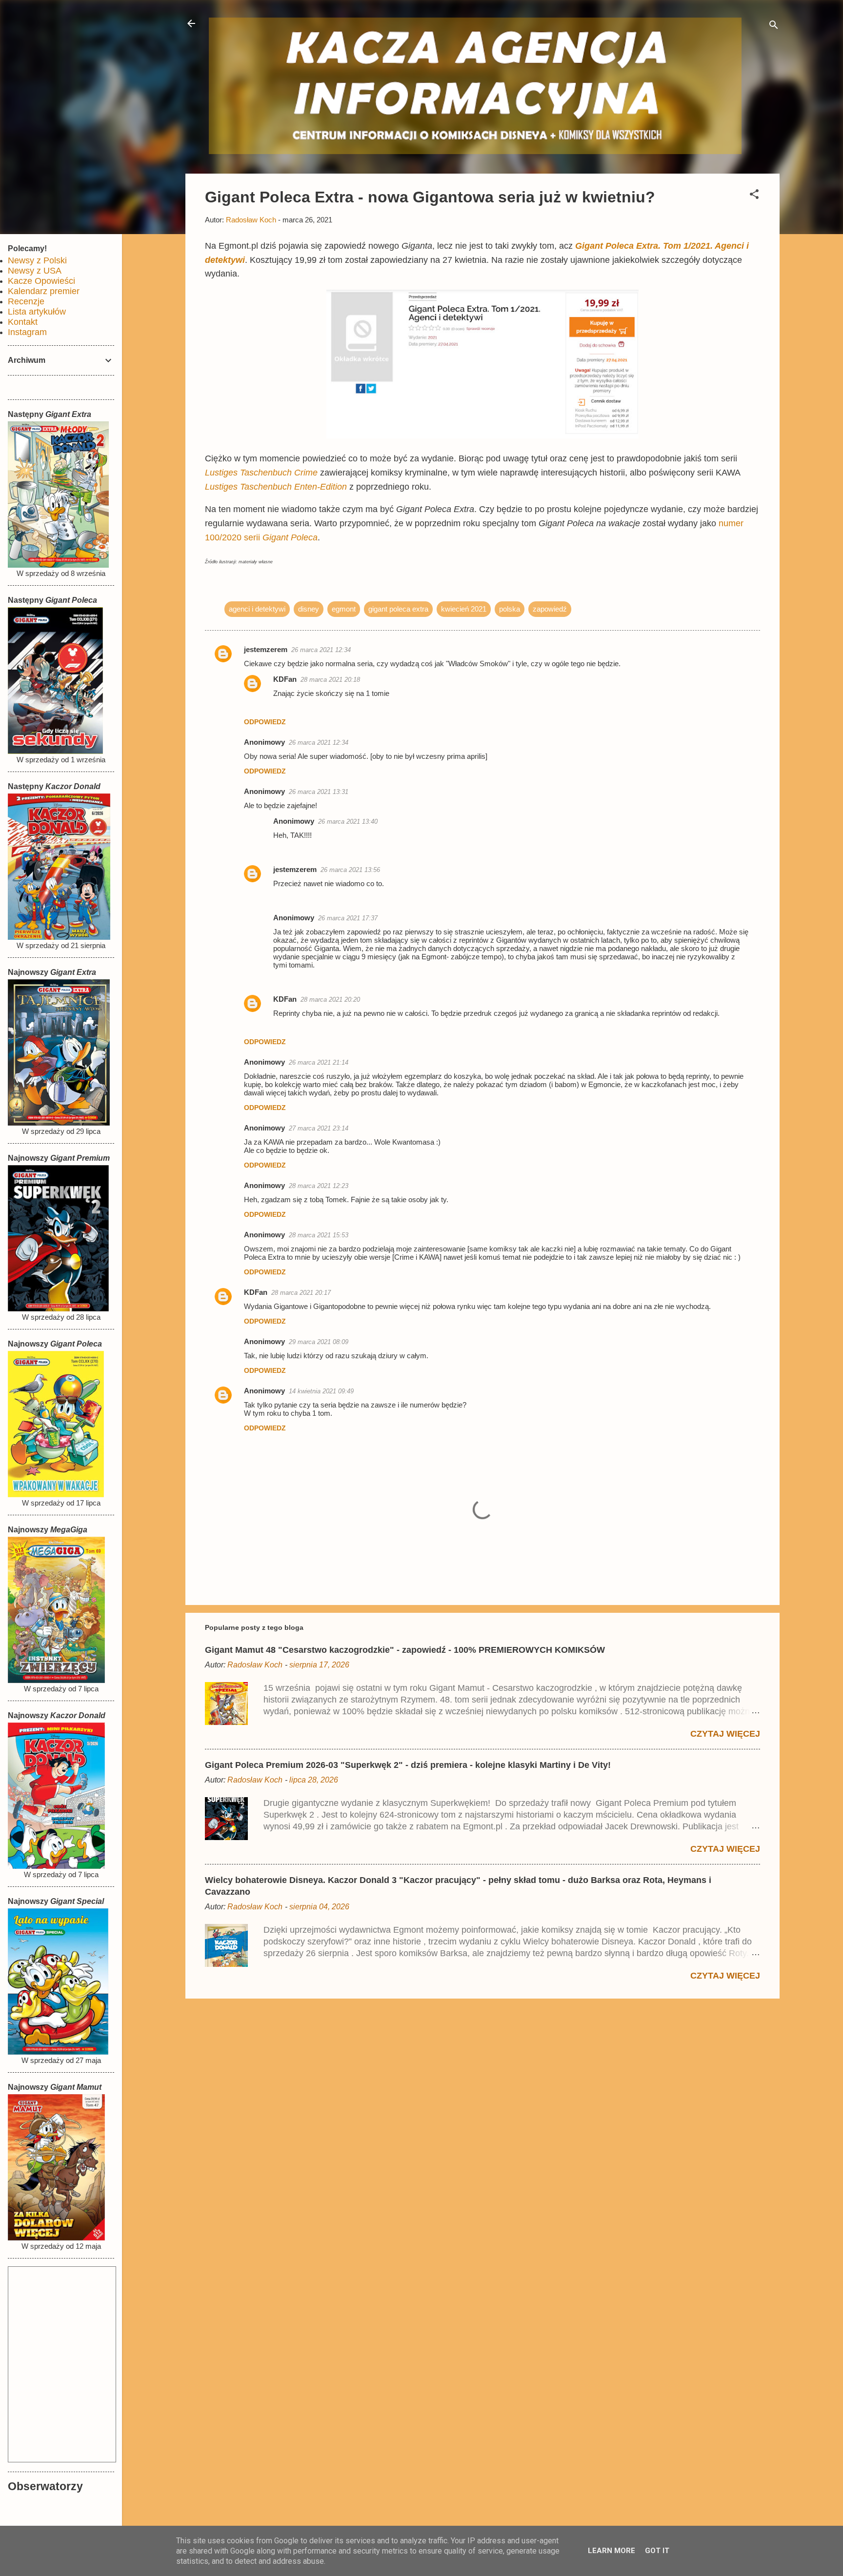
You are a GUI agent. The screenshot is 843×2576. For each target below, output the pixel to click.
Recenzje (26, 301)
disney (309, 609)
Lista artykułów (37, 312)
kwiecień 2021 (464, 609)
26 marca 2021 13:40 (348, 822)
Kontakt (23, 322)
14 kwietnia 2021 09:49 (321, 1391)
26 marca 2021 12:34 (321, 650)
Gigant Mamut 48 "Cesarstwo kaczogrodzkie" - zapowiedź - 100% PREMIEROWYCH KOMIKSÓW (405, 1650)
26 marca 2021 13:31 (319, 792)
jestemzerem (266, 649)
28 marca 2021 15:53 (319, 1235)
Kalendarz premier (44, 291)
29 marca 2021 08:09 (319, 1342)
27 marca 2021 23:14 (319, 1128)
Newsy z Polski (37, 260)
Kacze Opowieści (41, 281)
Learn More (612, 2551)
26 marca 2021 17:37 (348, 918)
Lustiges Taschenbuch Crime (261, 473)
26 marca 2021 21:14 (319, 1062)
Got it (657, 2551)
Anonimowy (264, 1391)
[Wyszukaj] (774, 27)
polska (510, 609)
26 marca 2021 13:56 (350, 870)
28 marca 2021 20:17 (301, 1293)
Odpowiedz (265, 722)
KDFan (285, 679)
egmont (344, 609)
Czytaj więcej (725, 1734)
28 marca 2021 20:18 (330, 680)
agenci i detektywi (257, 609)
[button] (754, 196)
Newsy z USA (35, 271)
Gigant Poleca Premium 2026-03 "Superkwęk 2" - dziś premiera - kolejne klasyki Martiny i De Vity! (408, 1765)
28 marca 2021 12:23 (319, 1186)
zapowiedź (550, 609)
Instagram (27, 332)
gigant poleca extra (398, 609)
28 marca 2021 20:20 (330, 1000)
